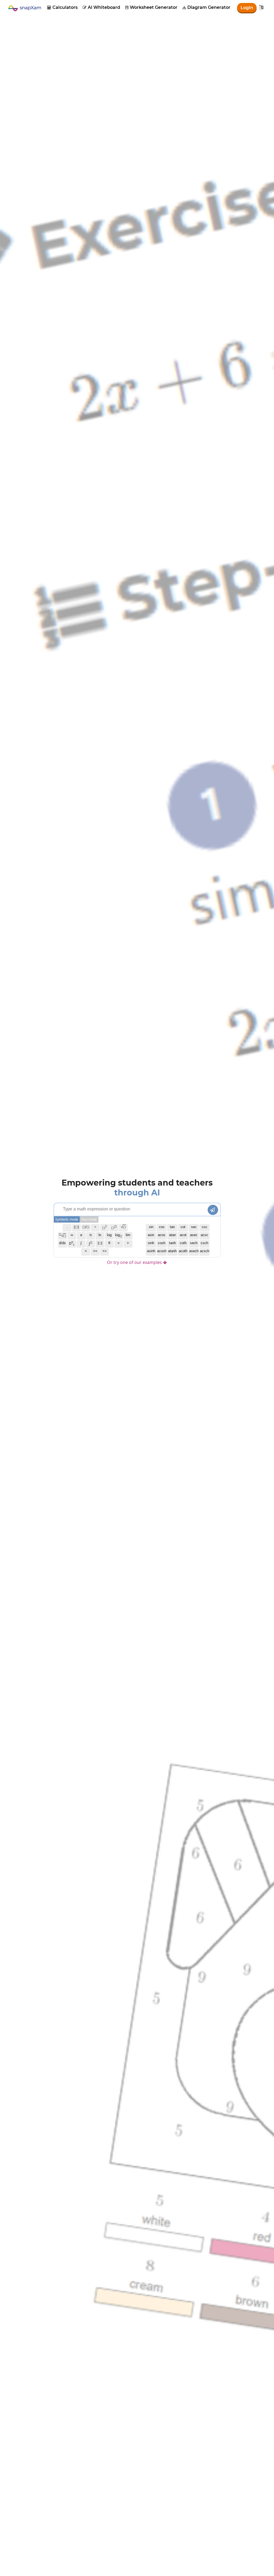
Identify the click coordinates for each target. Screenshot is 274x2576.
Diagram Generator (206, 7)
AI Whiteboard (101, 7)
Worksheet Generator (151, 7)
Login (247, 8)
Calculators (62, 7)
